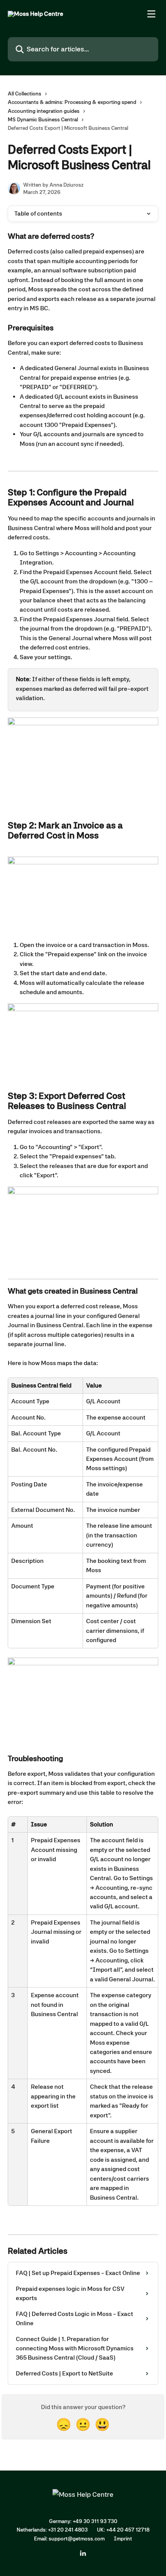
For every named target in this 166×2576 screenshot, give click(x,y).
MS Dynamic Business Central (43, 119)
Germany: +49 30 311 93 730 (83, 2521)
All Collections (25, 94)
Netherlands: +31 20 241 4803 (52, 2530)
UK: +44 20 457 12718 (123, 2530)
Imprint (123, 2539)
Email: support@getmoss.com (69, 2539)
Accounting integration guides (44, 111)
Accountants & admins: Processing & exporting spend (72, 102)
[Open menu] (151, 14)
